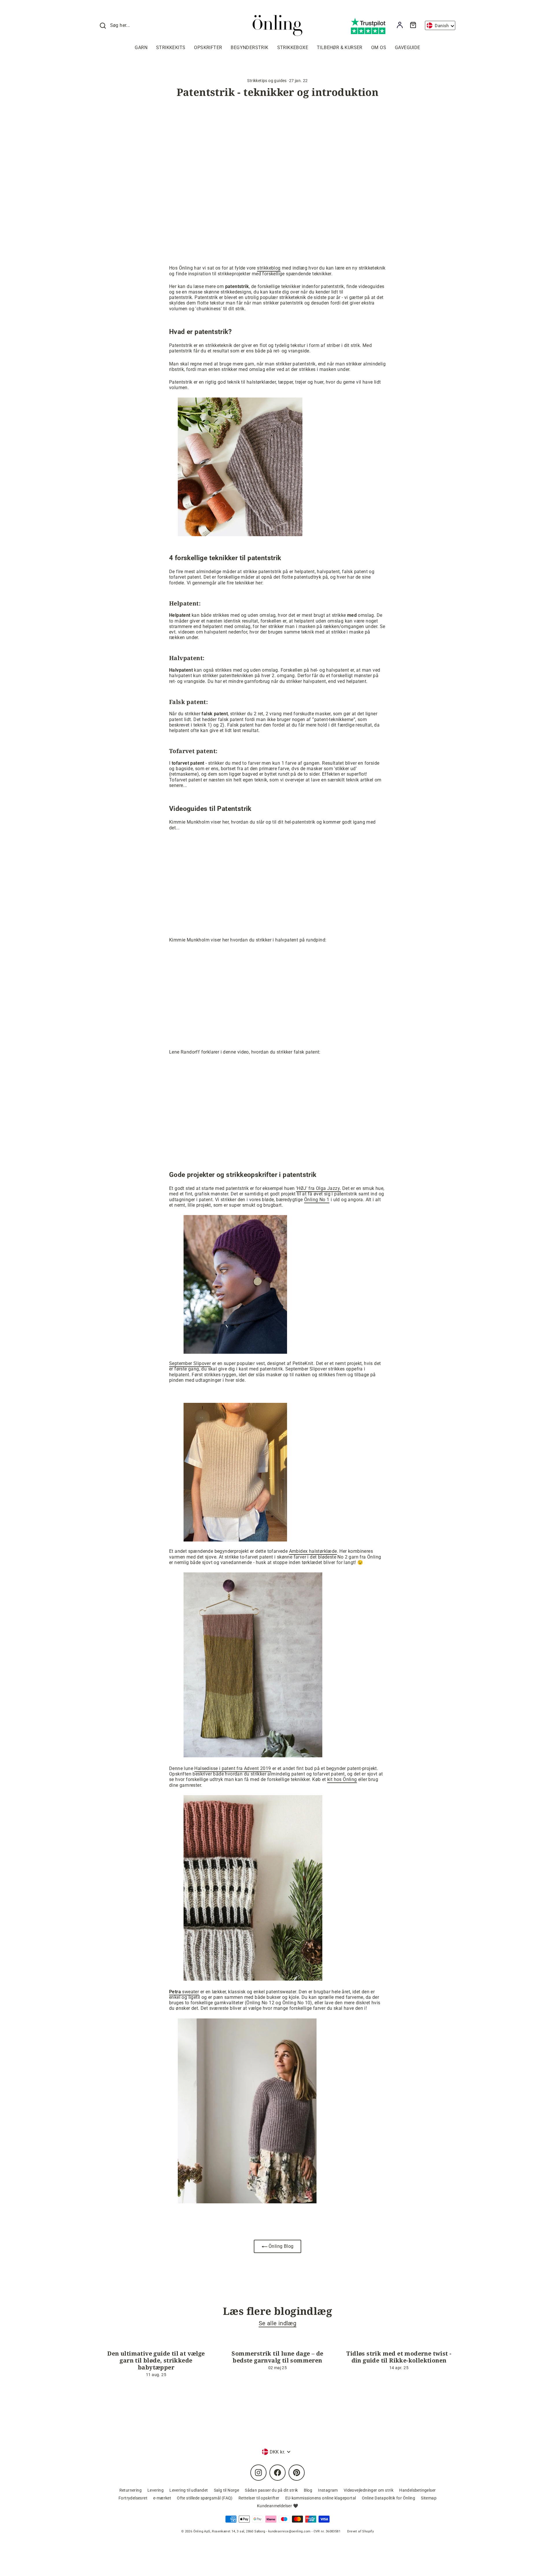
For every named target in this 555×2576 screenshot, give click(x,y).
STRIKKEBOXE (293, 48)
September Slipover (190, 1363)
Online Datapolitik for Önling (389, 2498)
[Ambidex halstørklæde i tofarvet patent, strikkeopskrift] (253, 1756)
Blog (308, 2490)
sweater (184, 1992)
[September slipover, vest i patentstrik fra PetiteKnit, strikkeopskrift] (235, 1540)
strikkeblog (269, 268)
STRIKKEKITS (171, 48)
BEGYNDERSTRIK (249, 48)
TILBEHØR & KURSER (340, 48)
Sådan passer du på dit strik (271, 2490)
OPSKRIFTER (208, 48)
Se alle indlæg (278, 2323)
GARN (141, 48)
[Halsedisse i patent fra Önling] (253, 1979)
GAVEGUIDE (408, 48)
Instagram (328, 2490)
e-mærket (162, 2498)
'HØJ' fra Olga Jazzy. (318, 1188)
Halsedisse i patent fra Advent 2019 (233, 1768)
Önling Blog (281, 2246)
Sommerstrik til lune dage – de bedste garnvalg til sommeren (277, 2357)
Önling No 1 (317, 1200)
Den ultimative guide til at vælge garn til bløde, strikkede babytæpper (156, 2360)
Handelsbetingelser (417, 2490)
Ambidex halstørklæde (313, 1551)
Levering (156, 2490)
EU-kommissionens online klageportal (321, 2498)
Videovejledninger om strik (369, 2490)
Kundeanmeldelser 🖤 (277, 2506)
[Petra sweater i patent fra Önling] (243, 2202)
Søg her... (120, 25)
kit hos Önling (342, 1779)
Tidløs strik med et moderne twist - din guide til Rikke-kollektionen (399, 2357)
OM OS (379, 48)
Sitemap (429, 2498)
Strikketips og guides (267, 81)
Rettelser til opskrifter (259, 2498)
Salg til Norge (227, 2490)
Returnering (131, 2490)
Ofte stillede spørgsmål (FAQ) (205, 2498)
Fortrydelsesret (133, 2498)
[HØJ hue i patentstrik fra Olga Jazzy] (235, 1352)
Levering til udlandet (189, 2490)
